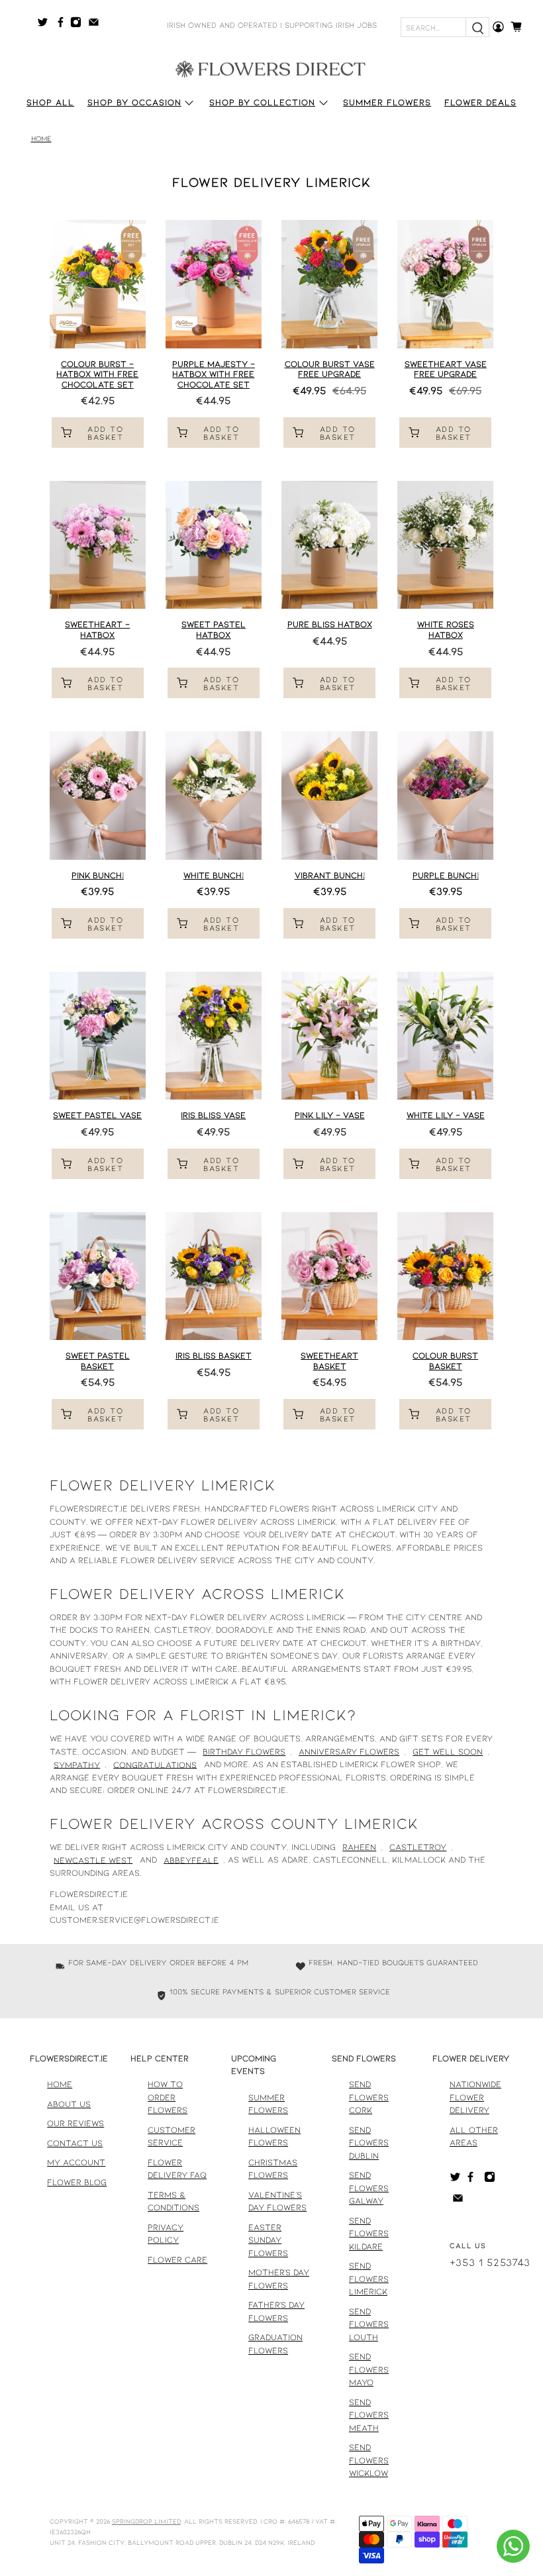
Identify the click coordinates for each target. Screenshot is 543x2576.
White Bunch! (214, 875)
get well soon (448, 1751)
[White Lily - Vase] (445, 1036)
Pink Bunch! (98, 875)
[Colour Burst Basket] (445, 1276)
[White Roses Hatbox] (445, 545)
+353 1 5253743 (490, 2262)
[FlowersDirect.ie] (271, 68)
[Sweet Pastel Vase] (98, 1036)
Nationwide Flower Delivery (475, 2097)
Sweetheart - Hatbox (97, 629)
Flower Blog (77, 2182)
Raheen (359, 1847)
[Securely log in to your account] (498, 27)
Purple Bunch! (446, 875)
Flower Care (177, 2259)
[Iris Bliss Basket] (214, 1276)
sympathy (77, 1764)
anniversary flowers (349, 1751)
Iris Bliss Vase (213, 1115)
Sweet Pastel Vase (97, 1115)
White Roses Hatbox (446, 629)
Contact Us (75, 2143)
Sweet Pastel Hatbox (214, 629)
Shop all (50, 102)
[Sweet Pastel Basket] (98, 1276)
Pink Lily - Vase (330, 1115)
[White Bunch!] (214, 796)
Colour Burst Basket (445, 1361)
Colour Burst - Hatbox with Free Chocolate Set (97, 374)
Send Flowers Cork (369, 2097)
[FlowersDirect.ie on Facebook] (63, 25)
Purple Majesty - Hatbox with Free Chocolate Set (214, 374)
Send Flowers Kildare (369, 2233)
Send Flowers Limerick (369, 2278)
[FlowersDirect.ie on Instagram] (79, 25)
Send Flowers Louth (369, 2324)
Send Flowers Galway (369, 2188)
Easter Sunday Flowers (268, 2240)
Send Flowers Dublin (369, 2142)
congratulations (155, 1764)
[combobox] (433, 27)
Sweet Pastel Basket (98, 1361)
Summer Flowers (387, 102)
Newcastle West (93, 1859)
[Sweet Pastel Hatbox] (214, 545)
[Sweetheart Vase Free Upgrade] (445, 284)
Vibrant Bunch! (330, 875)
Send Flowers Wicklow (369, 2460)
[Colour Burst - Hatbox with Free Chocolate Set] (98, 284)
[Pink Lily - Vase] (329, 1036)
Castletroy (418, 1847)
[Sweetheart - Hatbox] (98, 545)
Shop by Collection (262, 102)
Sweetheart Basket (329, 1361)
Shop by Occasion (134, 102)
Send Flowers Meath (369, 2415)
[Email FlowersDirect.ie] (97, 25)
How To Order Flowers (168, 2097)
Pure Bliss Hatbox (330, 624)
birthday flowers (244, 1751)
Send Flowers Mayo (369, 2369)
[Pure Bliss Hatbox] (329, 545)
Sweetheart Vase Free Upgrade (446, 369)
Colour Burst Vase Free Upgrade (330, 369)
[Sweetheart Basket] (329, 1276)
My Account (76, 2162)
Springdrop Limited (146, 2521)
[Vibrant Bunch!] (329, 796)
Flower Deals (480, 102)
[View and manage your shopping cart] (520, 27)
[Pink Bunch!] (98, 796)
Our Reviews (75, 2123)
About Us (69, 2104)
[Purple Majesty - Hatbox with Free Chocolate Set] (214, 284)
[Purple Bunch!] (445, 796)
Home (41, 139)
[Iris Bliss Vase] (214, 1036)
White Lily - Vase (446, 1115)
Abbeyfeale (191, 1859)
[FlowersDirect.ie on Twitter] (46, 25)
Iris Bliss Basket (214, 1355)
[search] (477, 27)
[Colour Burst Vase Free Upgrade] (329, 284)
